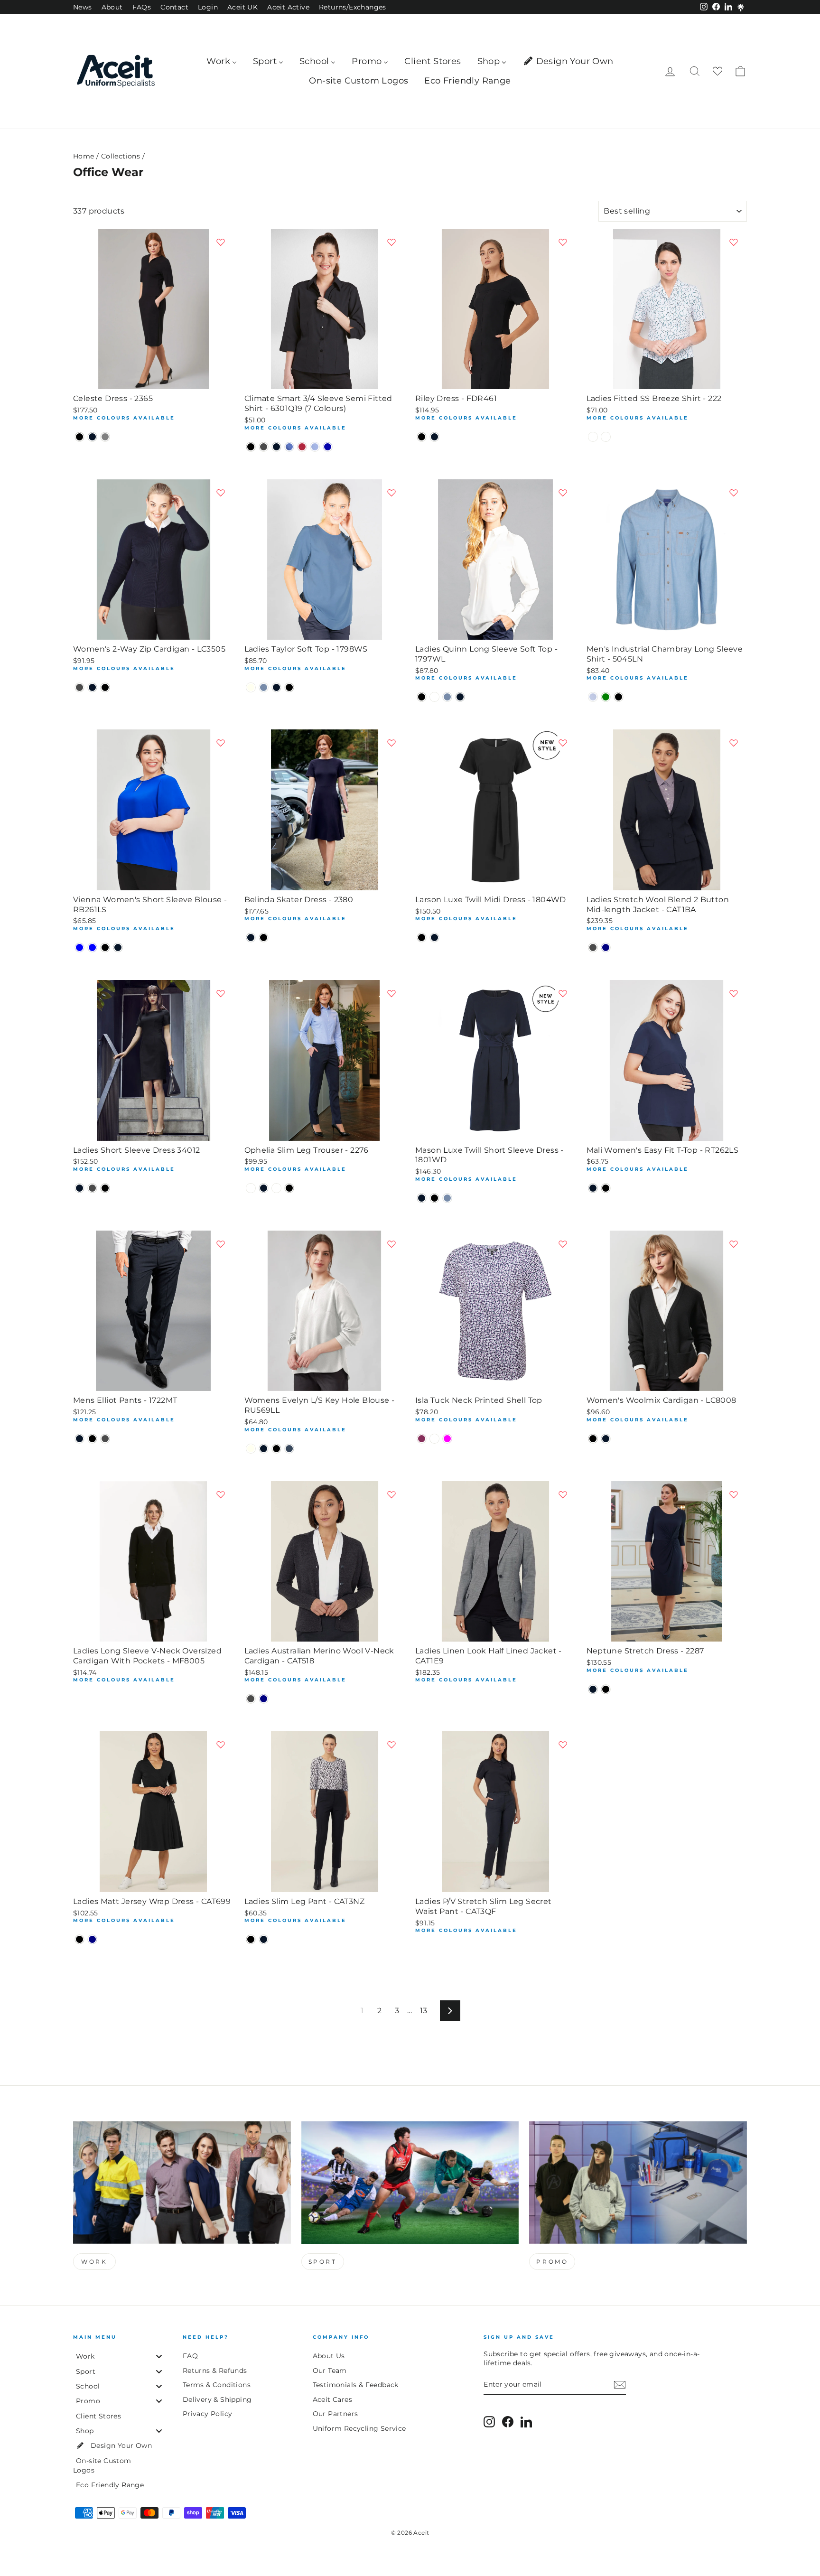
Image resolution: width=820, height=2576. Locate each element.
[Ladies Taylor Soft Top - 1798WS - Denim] (264, 687)
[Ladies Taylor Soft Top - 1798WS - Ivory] (251, 687)
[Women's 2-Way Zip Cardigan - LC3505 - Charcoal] (79, 687)
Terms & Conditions (217, 2385)
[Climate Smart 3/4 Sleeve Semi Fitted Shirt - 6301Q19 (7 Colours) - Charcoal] (264, 447)
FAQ (190, 2356)
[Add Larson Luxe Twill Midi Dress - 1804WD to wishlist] (563, 743)
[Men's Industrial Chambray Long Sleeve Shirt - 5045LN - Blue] (593, 697)
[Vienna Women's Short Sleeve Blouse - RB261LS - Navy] (118, 947)
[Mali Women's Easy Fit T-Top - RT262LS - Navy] (593, 1188)
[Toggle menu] (159, 2357)
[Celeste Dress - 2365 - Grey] (105, 437)
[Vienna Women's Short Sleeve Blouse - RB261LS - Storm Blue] (92, 947)
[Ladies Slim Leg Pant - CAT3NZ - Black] (251, 1939)
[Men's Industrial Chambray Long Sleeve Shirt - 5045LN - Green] (606, 697)
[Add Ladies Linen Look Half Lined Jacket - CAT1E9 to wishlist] (563, 1494)
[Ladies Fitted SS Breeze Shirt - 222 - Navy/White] (606, 437)
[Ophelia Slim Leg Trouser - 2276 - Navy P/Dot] (251, 1188)
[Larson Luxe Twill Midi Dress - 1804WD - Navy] (434, 938)
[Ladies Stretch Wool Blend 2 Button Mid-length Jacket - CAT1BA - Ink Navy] (606, 947)
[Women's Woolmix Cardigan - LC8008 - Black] (593, 1439)
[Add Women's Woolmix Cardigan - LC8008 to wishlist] (734, 1244)
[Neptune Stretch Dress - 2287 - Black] (606, 1689)
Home (84, 156)
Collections (121, 156)
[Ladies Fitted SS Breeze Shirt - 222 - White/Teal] (593, 437)
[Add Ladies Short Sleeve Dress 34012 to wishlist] (221, 993)
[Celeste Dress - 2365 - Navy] (92, 437)
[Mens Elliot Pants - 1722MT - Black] (92, 1439)
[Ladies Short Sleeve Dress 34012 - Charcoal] (92, 1188)
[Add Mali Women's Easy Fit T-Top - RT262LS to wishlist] (734, 993)
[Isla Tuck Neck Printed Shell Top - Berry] (422, 1439)
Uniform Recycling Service (359, 2428)
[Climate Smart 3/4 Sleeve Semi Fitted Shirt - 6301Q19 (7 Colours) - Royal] (328, 447)
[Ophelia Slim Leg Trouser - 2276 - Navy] (264, 1188)
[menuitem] (222, 61)
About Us (329, 2356)
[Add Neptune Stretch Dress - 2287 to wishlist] (734, 1494)
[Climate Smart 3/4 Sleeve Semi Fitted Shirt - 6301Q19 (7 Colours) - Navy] (276, 447)
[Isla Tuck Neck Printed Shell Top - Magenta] (447, 1439)
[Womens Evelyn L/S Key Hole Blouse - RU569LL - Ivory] (251, 1449)
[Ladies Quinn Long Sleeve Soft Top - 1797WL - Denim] (447, 697)
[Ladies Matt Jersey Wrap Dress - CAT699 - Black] (79, 1939)
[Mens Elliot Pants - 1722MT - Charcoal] (105, 1439)
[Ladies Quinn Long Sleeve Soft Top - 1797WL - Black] (422, 697)
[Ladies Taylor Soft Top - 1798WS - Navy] (276, 687)
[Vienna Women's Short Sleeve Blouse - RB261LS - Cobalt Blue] (79, 947)
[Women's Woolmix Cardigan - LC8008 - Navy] (606, 1439)
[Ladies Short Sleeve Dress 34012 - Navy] (79, 1188)
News (83, 7)
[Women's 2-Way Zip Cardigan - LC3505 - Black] (105, 687)
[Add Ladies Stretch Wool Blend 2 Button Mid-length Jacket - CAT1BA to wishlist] (734, 743)
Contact (174, 7)
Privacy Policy (208, 2414)
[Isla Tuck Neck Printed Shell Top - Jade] (434, 1439)
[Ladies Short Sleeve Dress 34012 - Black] (105, 1188)
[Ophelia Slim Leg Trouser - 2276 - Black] (289, 1188)
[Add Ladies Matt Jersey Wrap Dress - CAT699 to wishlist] (221, 1745)
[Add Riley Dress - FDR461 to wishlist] (563, 242)
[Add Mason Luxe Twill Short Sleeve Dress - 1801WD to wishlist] (563, 993)
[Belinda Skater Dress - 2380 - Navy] (251, 938)
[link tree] (741, 8)
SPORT (323, 2262)
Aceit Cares (332, 2399)
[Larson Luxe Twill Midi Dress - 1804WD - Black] (422, 938)
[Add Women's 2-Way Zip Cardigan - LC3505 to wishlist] (221, 493)
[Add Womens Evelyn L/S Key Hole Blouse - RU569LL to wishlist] (391, 1244)
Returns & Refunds (215, 2371)
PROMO (552, 2262)
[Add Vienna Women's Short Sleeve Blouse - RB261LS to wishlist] (221, 743)
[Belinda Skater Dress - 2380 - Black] (264, 938)
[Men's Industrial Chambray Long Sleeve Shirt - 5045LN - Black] (619, 697)
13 (424, 2011)
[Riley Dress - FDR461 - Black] (422, 437)
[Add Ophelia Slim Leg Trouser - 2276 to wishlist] (391, 993)
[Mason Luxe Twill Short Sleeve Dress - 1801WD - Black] (434, 1198)
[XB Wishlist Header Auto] (717, 71)
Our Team (330, 2371)
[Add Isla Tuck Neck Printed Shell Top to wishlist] (563, 1244)
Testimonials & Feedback (356, 2385)
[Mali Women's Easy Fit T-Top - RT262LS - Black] (606, 1188)
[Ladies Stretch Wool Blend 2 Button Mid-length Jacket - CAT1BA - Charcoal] (593, 947)
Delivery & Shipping (217, 2399)
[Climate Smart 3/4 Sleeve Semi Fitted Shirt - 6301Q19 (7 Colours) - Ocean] (289, 447)
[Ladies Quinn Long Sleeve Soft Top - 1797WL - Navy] (460, 697)
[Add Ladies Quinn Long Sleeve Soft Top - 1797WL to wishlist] (563, 493)
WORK (94, 2262)
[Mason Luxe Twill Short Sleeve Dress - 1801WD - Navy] (422, 1198)
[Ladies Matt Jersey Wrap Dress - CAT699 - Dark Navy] (92, 1939)
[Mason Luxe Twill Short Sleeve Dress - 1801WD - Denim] (447, 1198)
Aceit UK (242, 7)
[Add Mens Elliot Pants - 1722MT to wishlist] (221, 1244)
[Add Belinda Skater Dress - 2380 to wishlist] (391, 743)
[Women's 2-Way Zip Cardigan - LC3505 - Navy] (92, 687)
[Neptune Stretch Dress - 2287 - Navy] (593, 1689)
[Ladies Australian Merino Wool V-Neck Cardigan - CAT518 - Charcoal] (251, 1699)
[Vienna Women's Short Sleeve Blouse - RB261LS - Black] (105, 947)
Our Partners (335, 2414)
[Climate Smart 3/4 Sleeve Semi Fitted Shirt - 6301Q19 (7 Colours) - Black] (251, 447)
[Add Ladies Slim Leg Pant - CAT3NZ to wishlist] (391, 1745)
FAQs (142, 7)
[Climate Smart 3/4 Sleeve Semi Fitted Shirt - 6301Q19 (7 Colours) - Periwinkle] (315, 447)
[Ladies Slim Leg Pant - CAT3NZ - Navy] (264, 1939)
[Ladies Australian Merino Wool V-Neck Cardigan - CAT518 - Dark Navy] (264, 1699)
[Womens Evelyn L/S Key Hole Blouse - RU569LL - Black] (276, 1449)
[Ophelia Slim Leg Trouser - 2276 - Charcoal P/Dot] (276, 1188)
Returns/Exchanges (353, 7)
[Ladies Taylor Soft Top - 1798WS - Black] (289, 687)
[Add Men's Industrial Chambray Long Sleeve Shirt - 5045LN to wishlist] (734, 493)
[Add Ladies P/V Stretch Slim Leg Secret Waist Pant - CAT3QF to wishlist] (563, 1745)
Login (208, 7)
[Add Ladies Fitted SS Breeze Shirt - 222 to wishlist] (734, 242)
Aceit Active (288, 7)
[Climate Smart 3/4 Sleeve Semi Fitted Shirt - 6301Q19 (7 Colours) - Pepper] (302, 447)
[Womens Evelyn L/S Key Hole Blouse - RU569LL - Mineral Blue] (289, 1449)
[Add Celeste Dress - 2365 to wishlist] (221, 242)
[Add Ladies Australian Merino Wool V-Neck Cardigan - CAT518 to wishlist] (391, 1494)
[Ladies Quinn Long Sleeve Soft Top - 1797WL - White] (434, 697)
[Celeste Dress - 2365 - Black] (79, 437)
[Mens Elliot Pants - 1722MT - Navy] (79, 1439)
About (112, 7)
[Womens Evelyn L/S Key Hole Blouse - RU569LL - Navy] (264, 1449)
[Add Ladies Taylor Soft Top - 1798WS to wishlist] (391, 493)
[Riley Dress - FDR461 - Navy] (434, 437)
